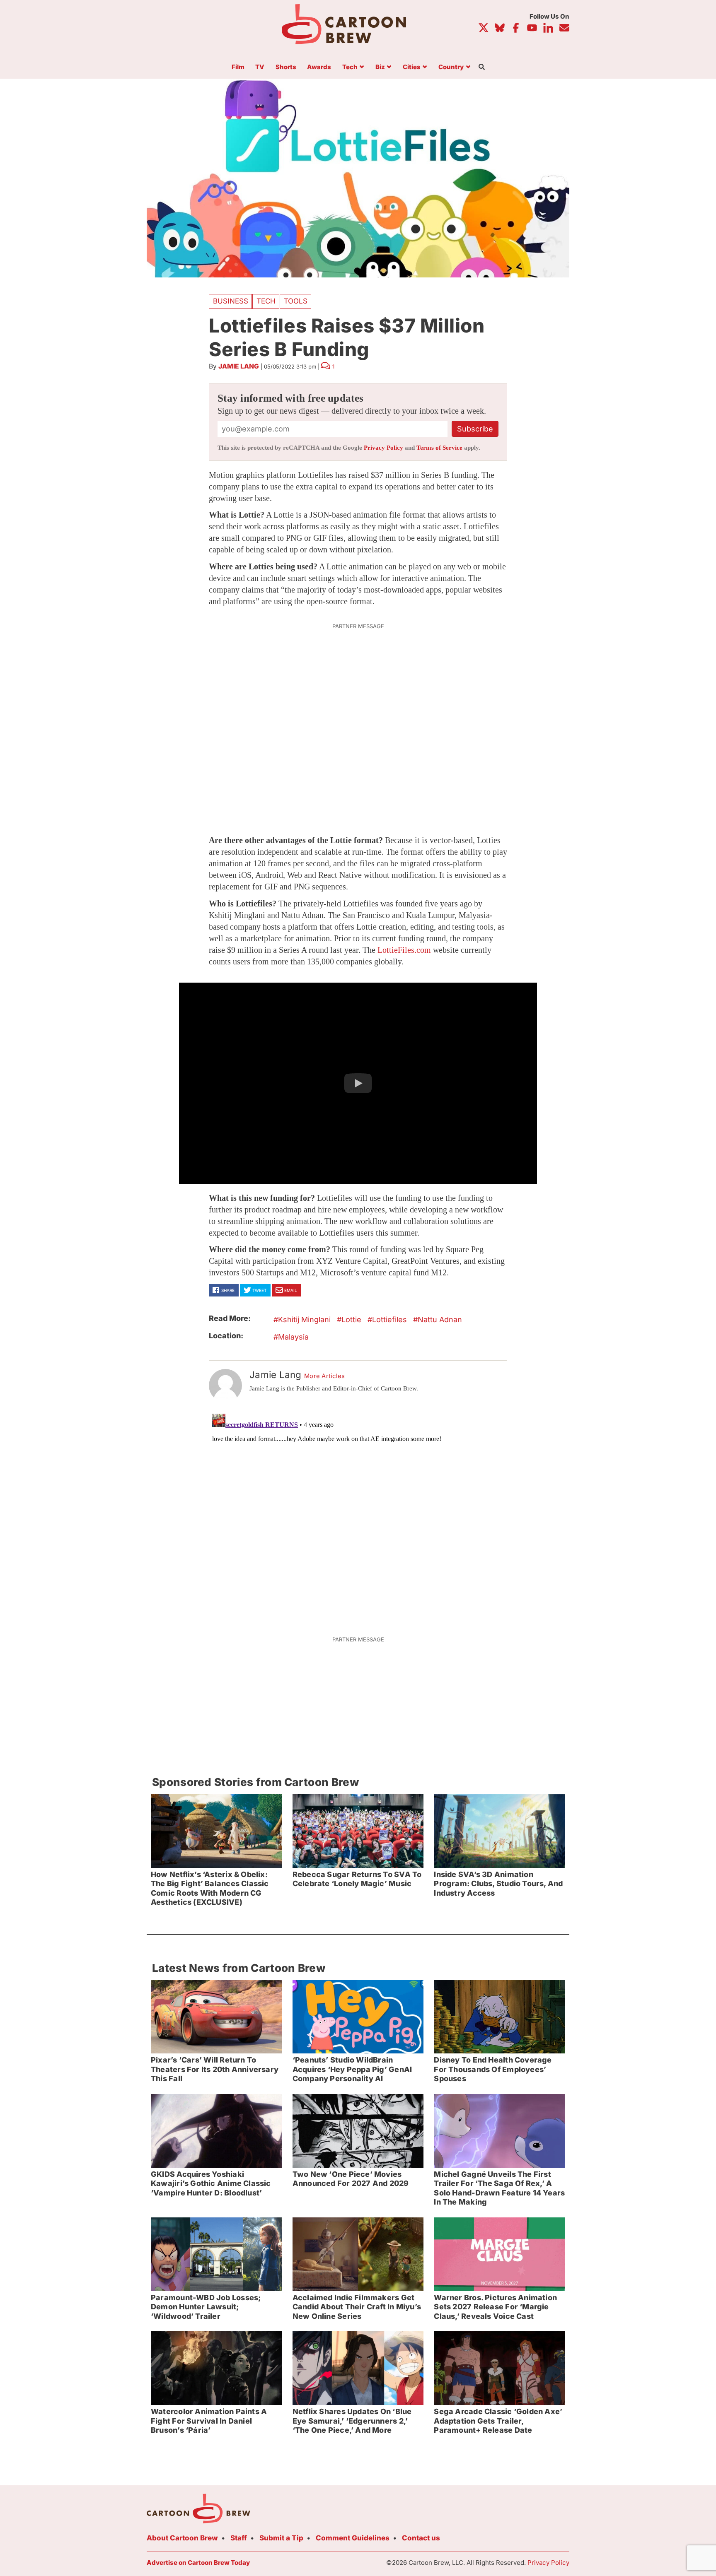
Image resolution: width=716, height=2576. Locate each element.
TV (260, 67)
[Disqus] (358, 1514)
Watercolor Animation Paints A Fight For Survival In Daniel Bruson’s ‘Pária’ (209, 2421)
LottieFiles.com (404, 950)
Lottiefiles (389, 1319)
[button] (358, 1083)
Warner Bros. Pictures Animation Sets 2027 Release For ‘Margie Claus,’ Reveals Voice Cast (495, 2307)
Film (238, 67)
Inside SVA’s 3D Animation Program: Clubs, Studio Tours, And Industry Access (498, 1884)
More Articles (325, 1376)
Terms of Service (439, 448)
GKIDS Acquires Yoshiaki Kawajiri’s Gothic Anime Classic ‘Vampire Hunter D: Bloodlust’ (211, 2183)
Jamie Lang (239, 366)
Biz (380, 67)
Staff (239, 2538)
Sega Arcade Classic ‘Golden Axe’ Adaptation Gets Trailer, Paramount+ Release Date (498, 2421)
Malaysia (293, 1337)
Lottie (351, 1319)
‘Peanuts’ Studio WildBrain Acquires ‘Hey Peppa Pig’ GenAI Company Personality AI (352, 2069)
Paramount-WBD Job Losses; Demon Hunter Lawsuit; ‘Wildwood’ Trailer (206, 2307)
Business (231, 301)
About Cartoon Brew (182, 2538)
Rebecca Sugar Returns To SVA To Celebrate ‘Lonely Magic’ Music (357, 1879)
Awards (319, 67)
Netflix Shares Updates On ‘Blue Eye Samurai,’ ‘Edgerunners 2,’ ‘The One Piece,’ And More (352, 2421)
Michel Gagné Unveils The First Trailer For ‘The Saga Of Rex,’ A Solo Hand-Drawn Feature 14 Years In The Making (499, 2188)
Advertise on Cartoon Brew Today (198, 2563)
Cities (412, 67)
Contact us (421, 2538)
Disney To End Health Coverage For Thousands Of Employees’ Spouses (493, 2069)
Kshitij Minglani (304, 1319)
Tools (296, 301)
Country (451, 67)
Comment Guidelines (353, 2538)
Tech (350, 67)
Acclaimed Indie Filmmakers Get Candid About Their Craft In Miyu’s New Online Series (357, 2307)
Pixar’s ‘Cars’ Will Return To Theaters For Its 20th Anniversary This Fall (215, 2069)
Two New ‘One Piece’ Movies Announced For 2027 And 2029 (351, 2179)
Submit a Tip (281, 2538)
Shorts (286, 67)
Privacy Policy (383, 448)
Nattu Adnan (440, 1319)
